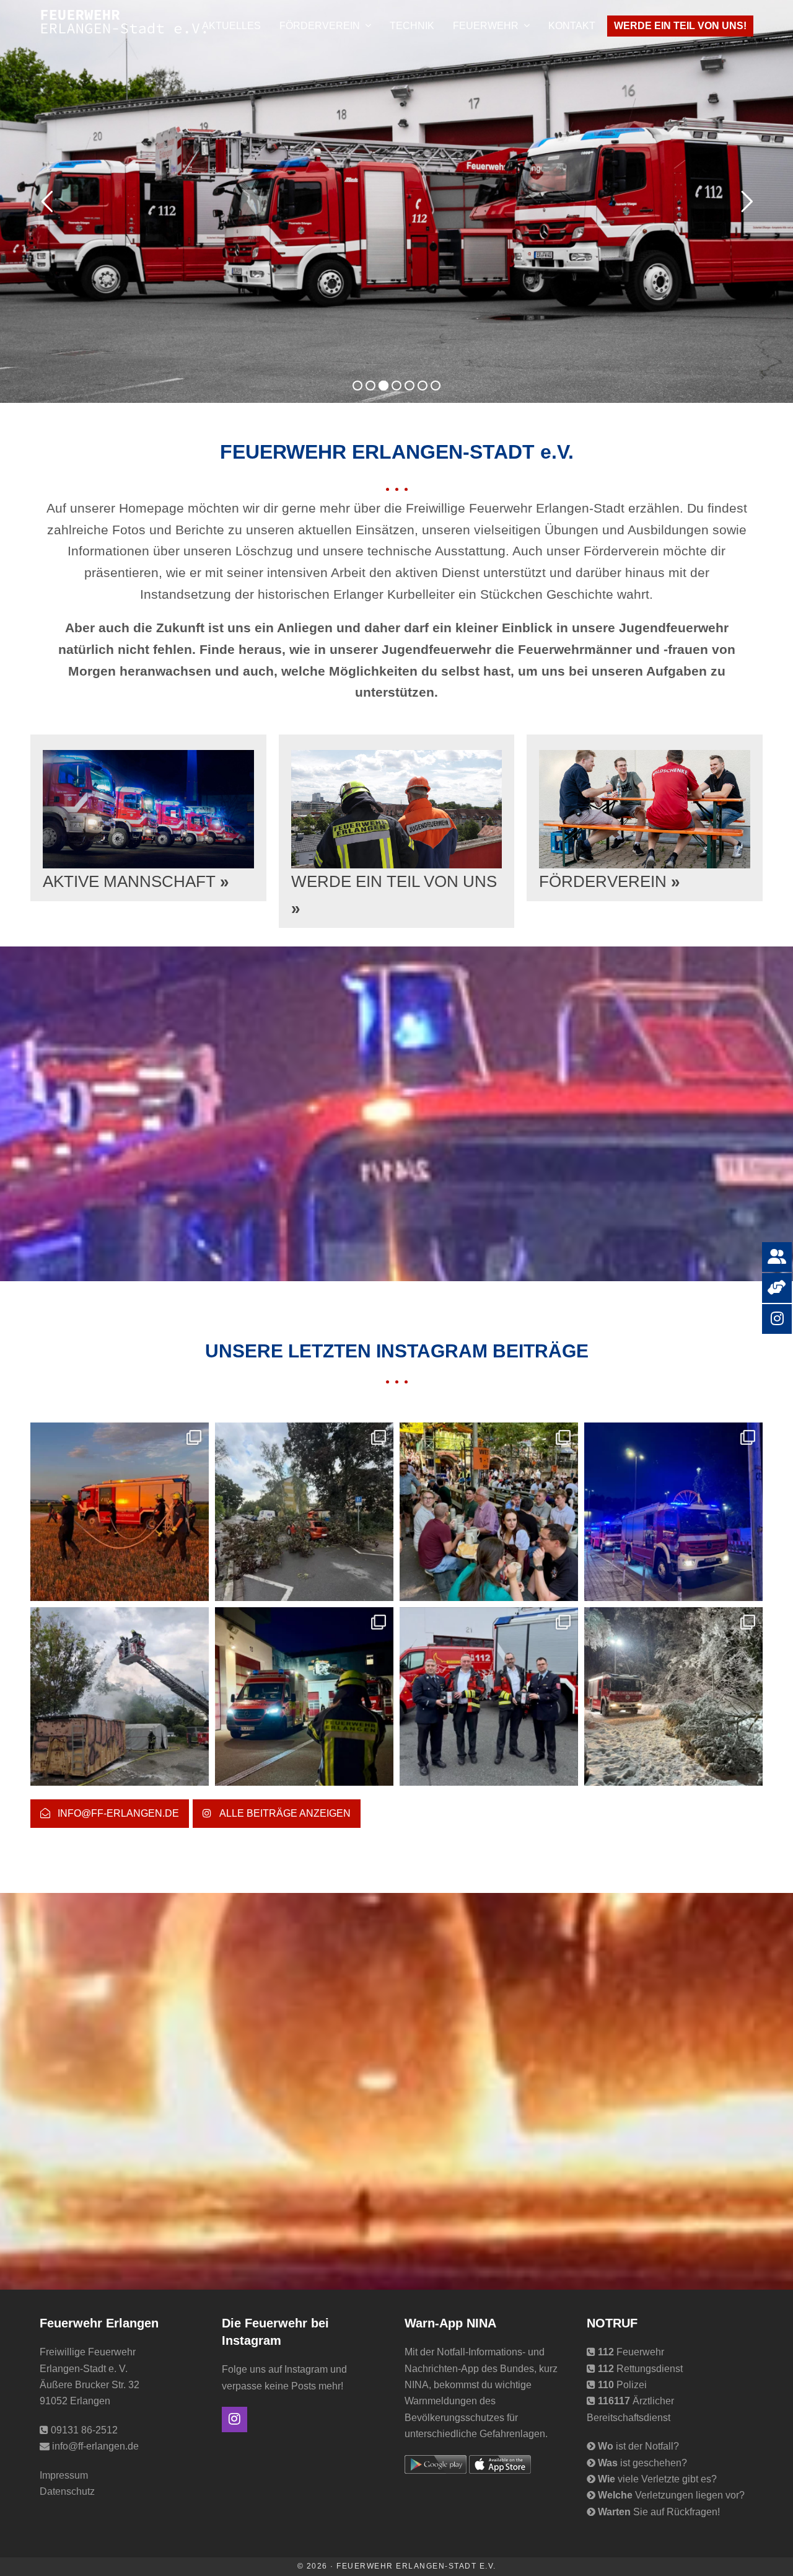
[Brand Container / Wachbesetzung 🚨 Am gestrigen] (120, 1696)
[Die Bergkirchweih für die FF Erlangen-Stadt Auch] (673, 1512)
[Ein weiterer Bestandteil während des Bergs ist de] (489, 1512)
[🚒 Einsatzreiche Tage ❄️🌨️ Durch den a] (673, 1696)
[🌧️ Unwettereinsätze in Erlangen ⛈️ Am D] (304, 1512)
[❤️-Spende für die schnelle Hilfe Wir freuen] (489, 1696)
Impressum (64, 2475)
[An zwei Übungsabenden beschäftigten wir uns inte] (304, 1696)
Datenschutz (67, 2491)
